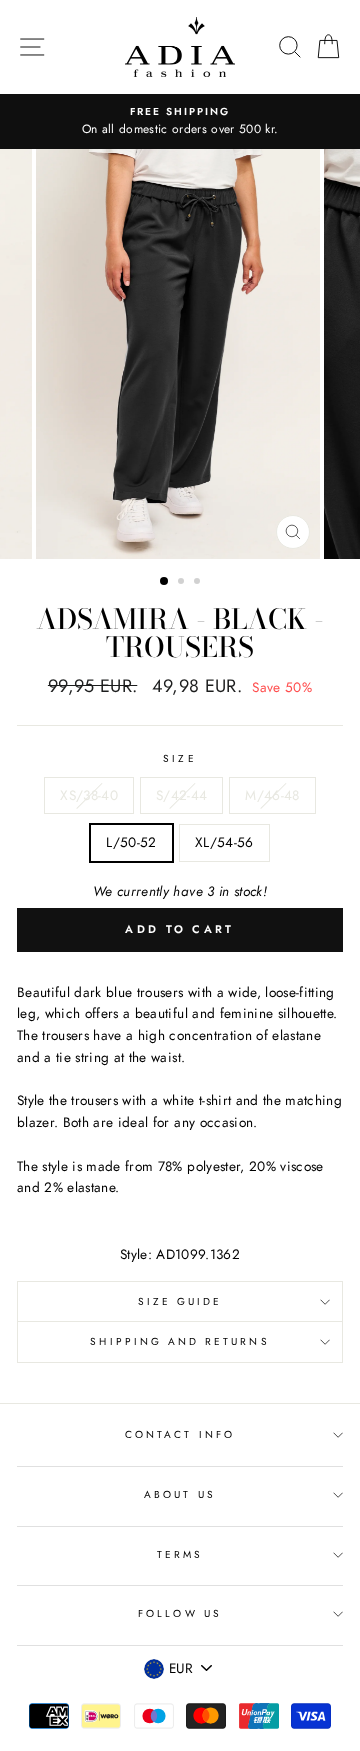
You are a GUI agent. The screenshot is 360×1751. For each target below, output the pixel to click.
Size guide (180, 1301)
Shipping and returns (179, 1341)
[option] (180, 122)
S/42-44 (181, 795)
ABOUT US (179, 1494)
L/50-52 (131, 842)
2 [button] (183, 583)
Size (179, 758)
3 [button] (199, 583)
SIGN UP (297, 1709)
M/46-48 (272, 795)
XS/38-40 (89, 795)
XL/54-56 (224, 842)
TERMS (180, 1554)
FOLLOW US (180, 1613)
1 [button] (165, 582)
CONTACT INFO (180, 1434)
